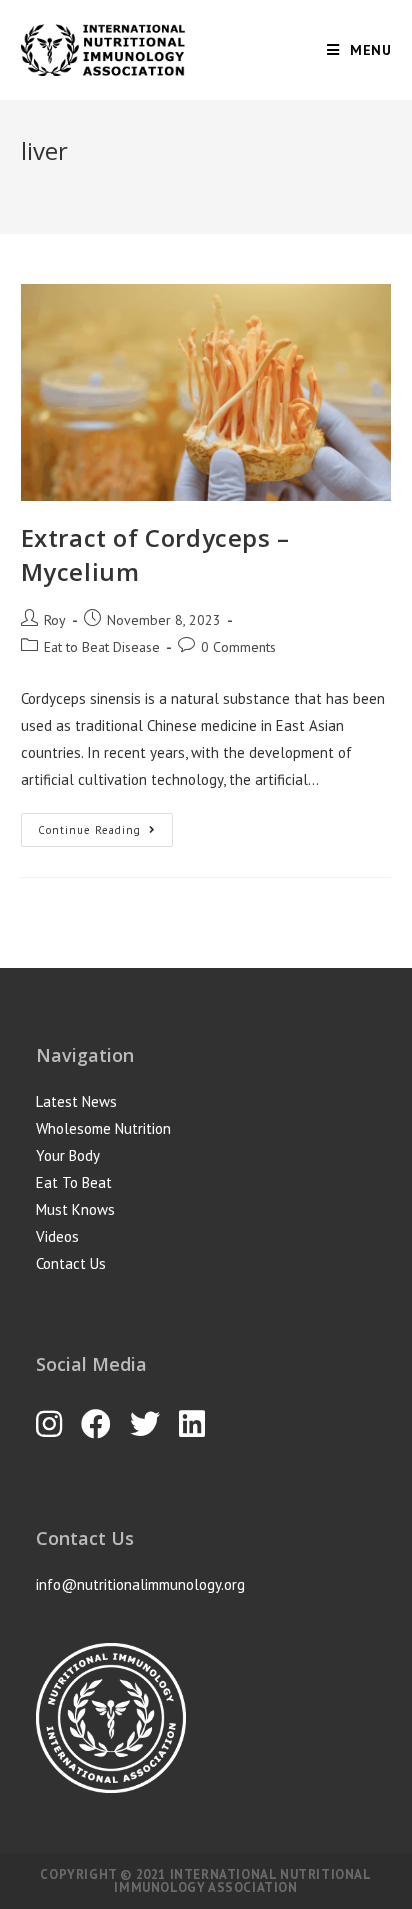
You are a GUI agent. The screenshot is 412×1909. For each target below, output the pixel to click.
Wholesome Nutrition (103, 1128)
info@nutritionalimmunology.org (140, 1584)
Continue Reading (89, 830)
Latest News (76, 1101)
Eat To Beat (74, 1182)
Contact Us (71, 1263)
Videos (57, 1236)
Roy (55, 620)
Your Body (68, 1155)
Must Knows (75, 1209)
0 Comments (238, 647)
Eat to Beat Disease (102, 647)
